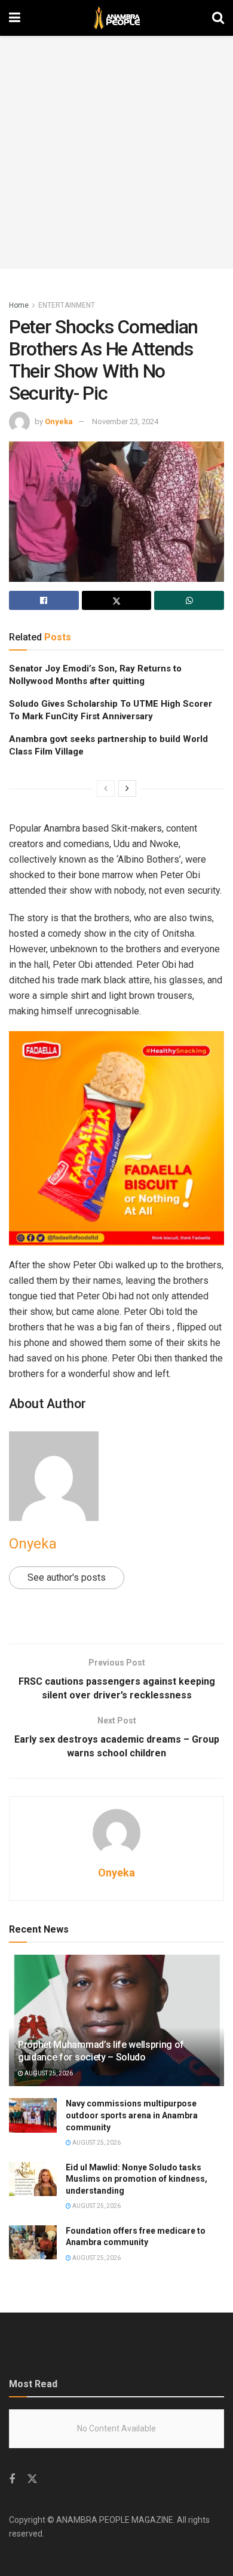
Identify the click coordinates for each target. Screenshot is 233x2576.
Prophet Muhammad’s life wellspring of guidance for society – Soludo (101, 2051)
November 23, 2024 (125, 421)
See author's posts (67, 1577)
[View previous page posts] (106, 789)
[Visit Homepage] (116, 18)
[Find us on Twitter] (32, 2479)
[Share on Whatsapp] (189, 600)
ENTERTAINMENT (67, 305)
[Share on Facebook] (44, 600)
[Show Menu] (15, 18)
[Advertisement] (116, 152)
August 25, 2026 (48, 2073)
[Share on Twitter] (117, 600)
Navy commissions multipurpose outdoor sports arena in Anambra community (132, 2115)
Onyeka (59, 421)
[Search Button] (218, 18)
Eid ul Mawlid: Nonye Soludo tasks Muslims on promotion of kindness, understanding (137, 2179)
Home (19, 305)
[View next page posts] (127, 789)
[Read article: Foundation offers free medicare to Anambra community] (33, 2242)
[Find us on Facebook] (12, 2480)
